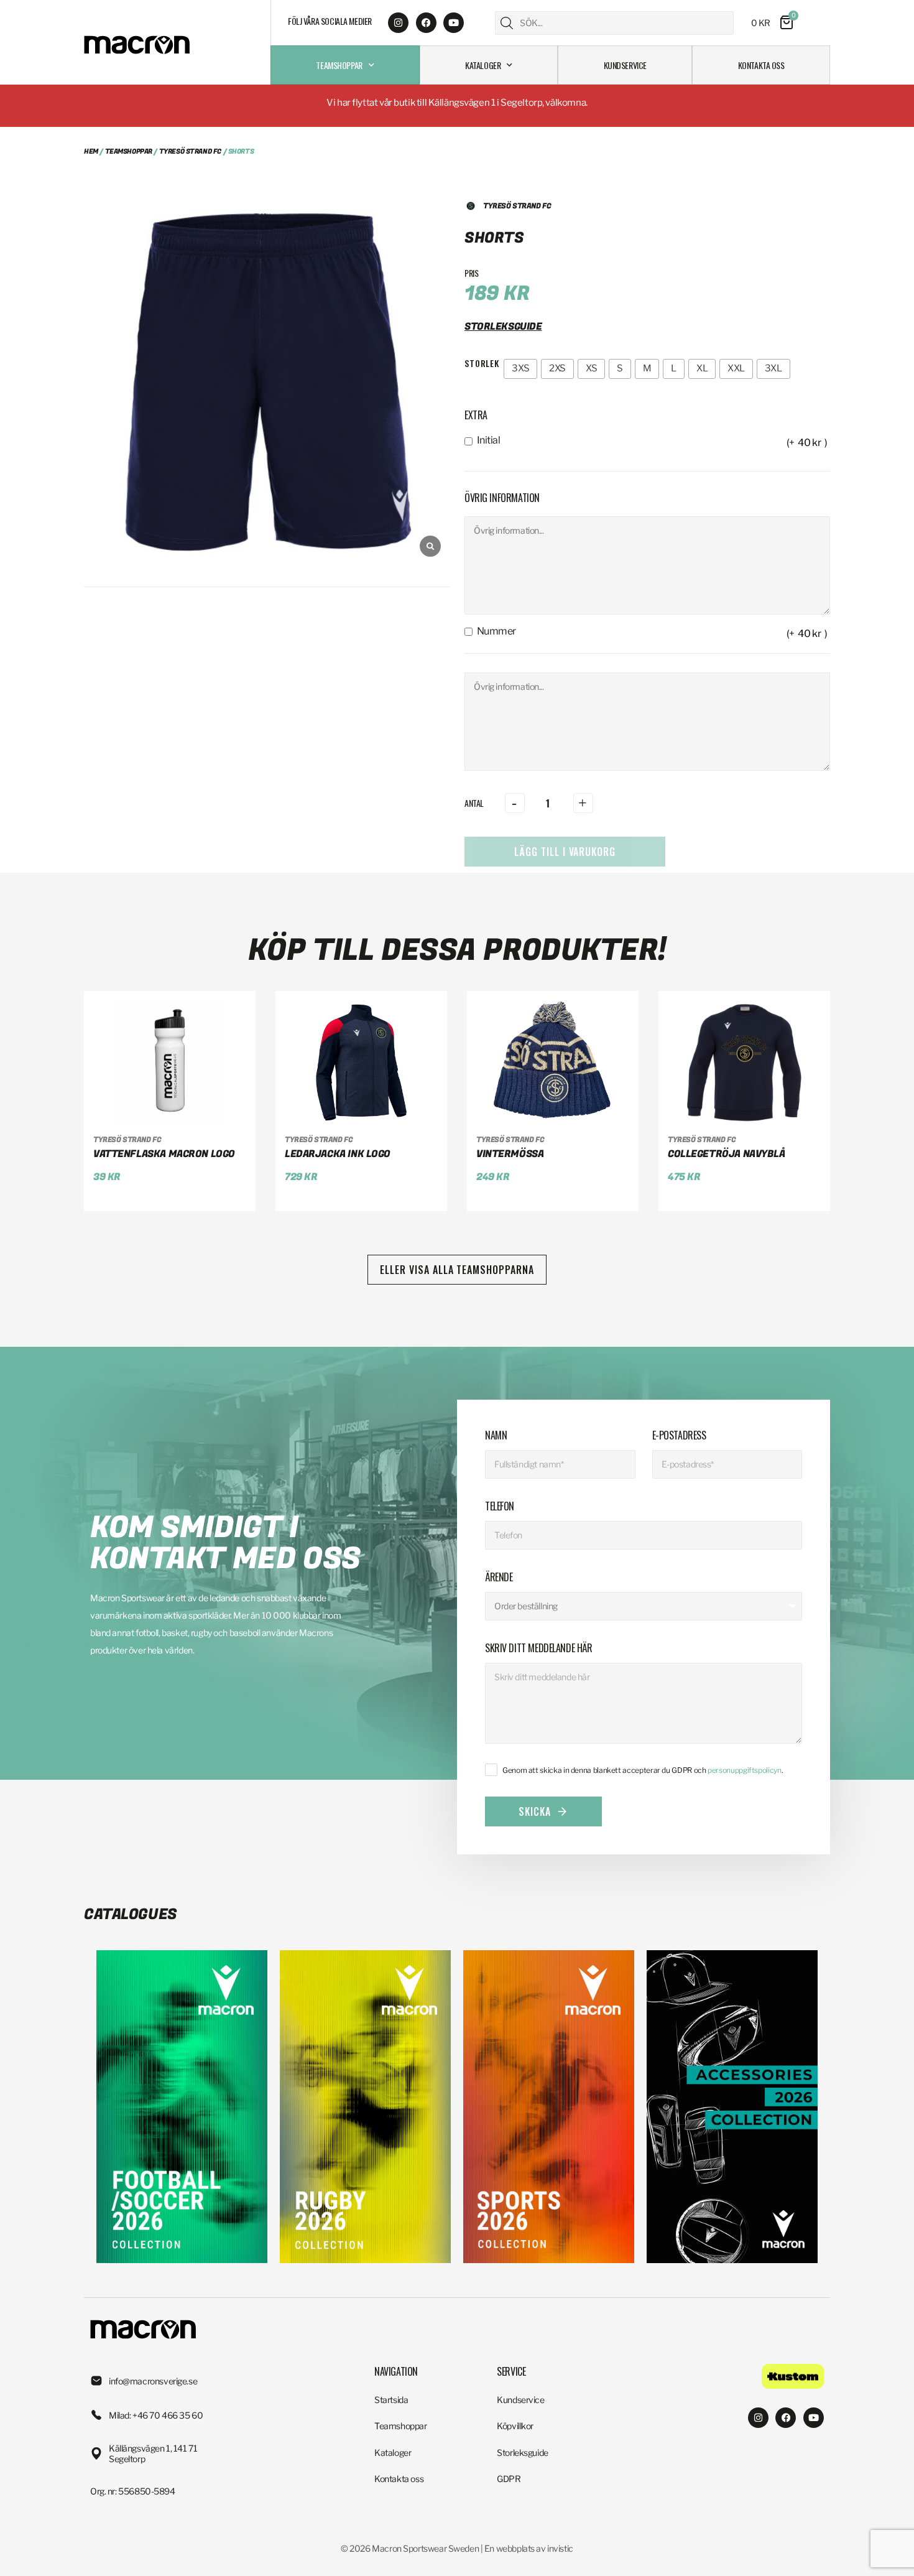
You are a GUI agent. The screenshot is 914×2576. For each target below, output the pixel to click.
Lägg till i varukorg (565, 852)
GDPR (509, 2479)
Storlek (482, 363)
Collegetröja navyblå (727, 1154)
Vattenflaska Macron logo (164, 1154)
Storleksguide (523, 2453)
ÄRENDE (499, 1577)
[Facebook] (426, 23)
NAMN (496, 1435)
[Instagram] (398, 23)
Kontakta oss (761, 65)
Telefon (500, 1506)
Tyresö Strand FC (190, 151)
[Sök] (507, 23)
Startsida (391, 2400)
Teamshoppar (339, 65)
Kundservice (625, 65)
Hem (91, 151)
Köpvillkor (515, 2426)
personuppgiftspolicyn (744, 1770)
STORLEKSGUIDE (503, 327)
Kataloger (483, 65)
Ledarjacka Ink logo (338, 1154)
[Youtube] (454, 23)
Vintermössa (510, 1154)
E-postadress (679, 1435)
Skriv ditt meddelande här (539, 1648)
